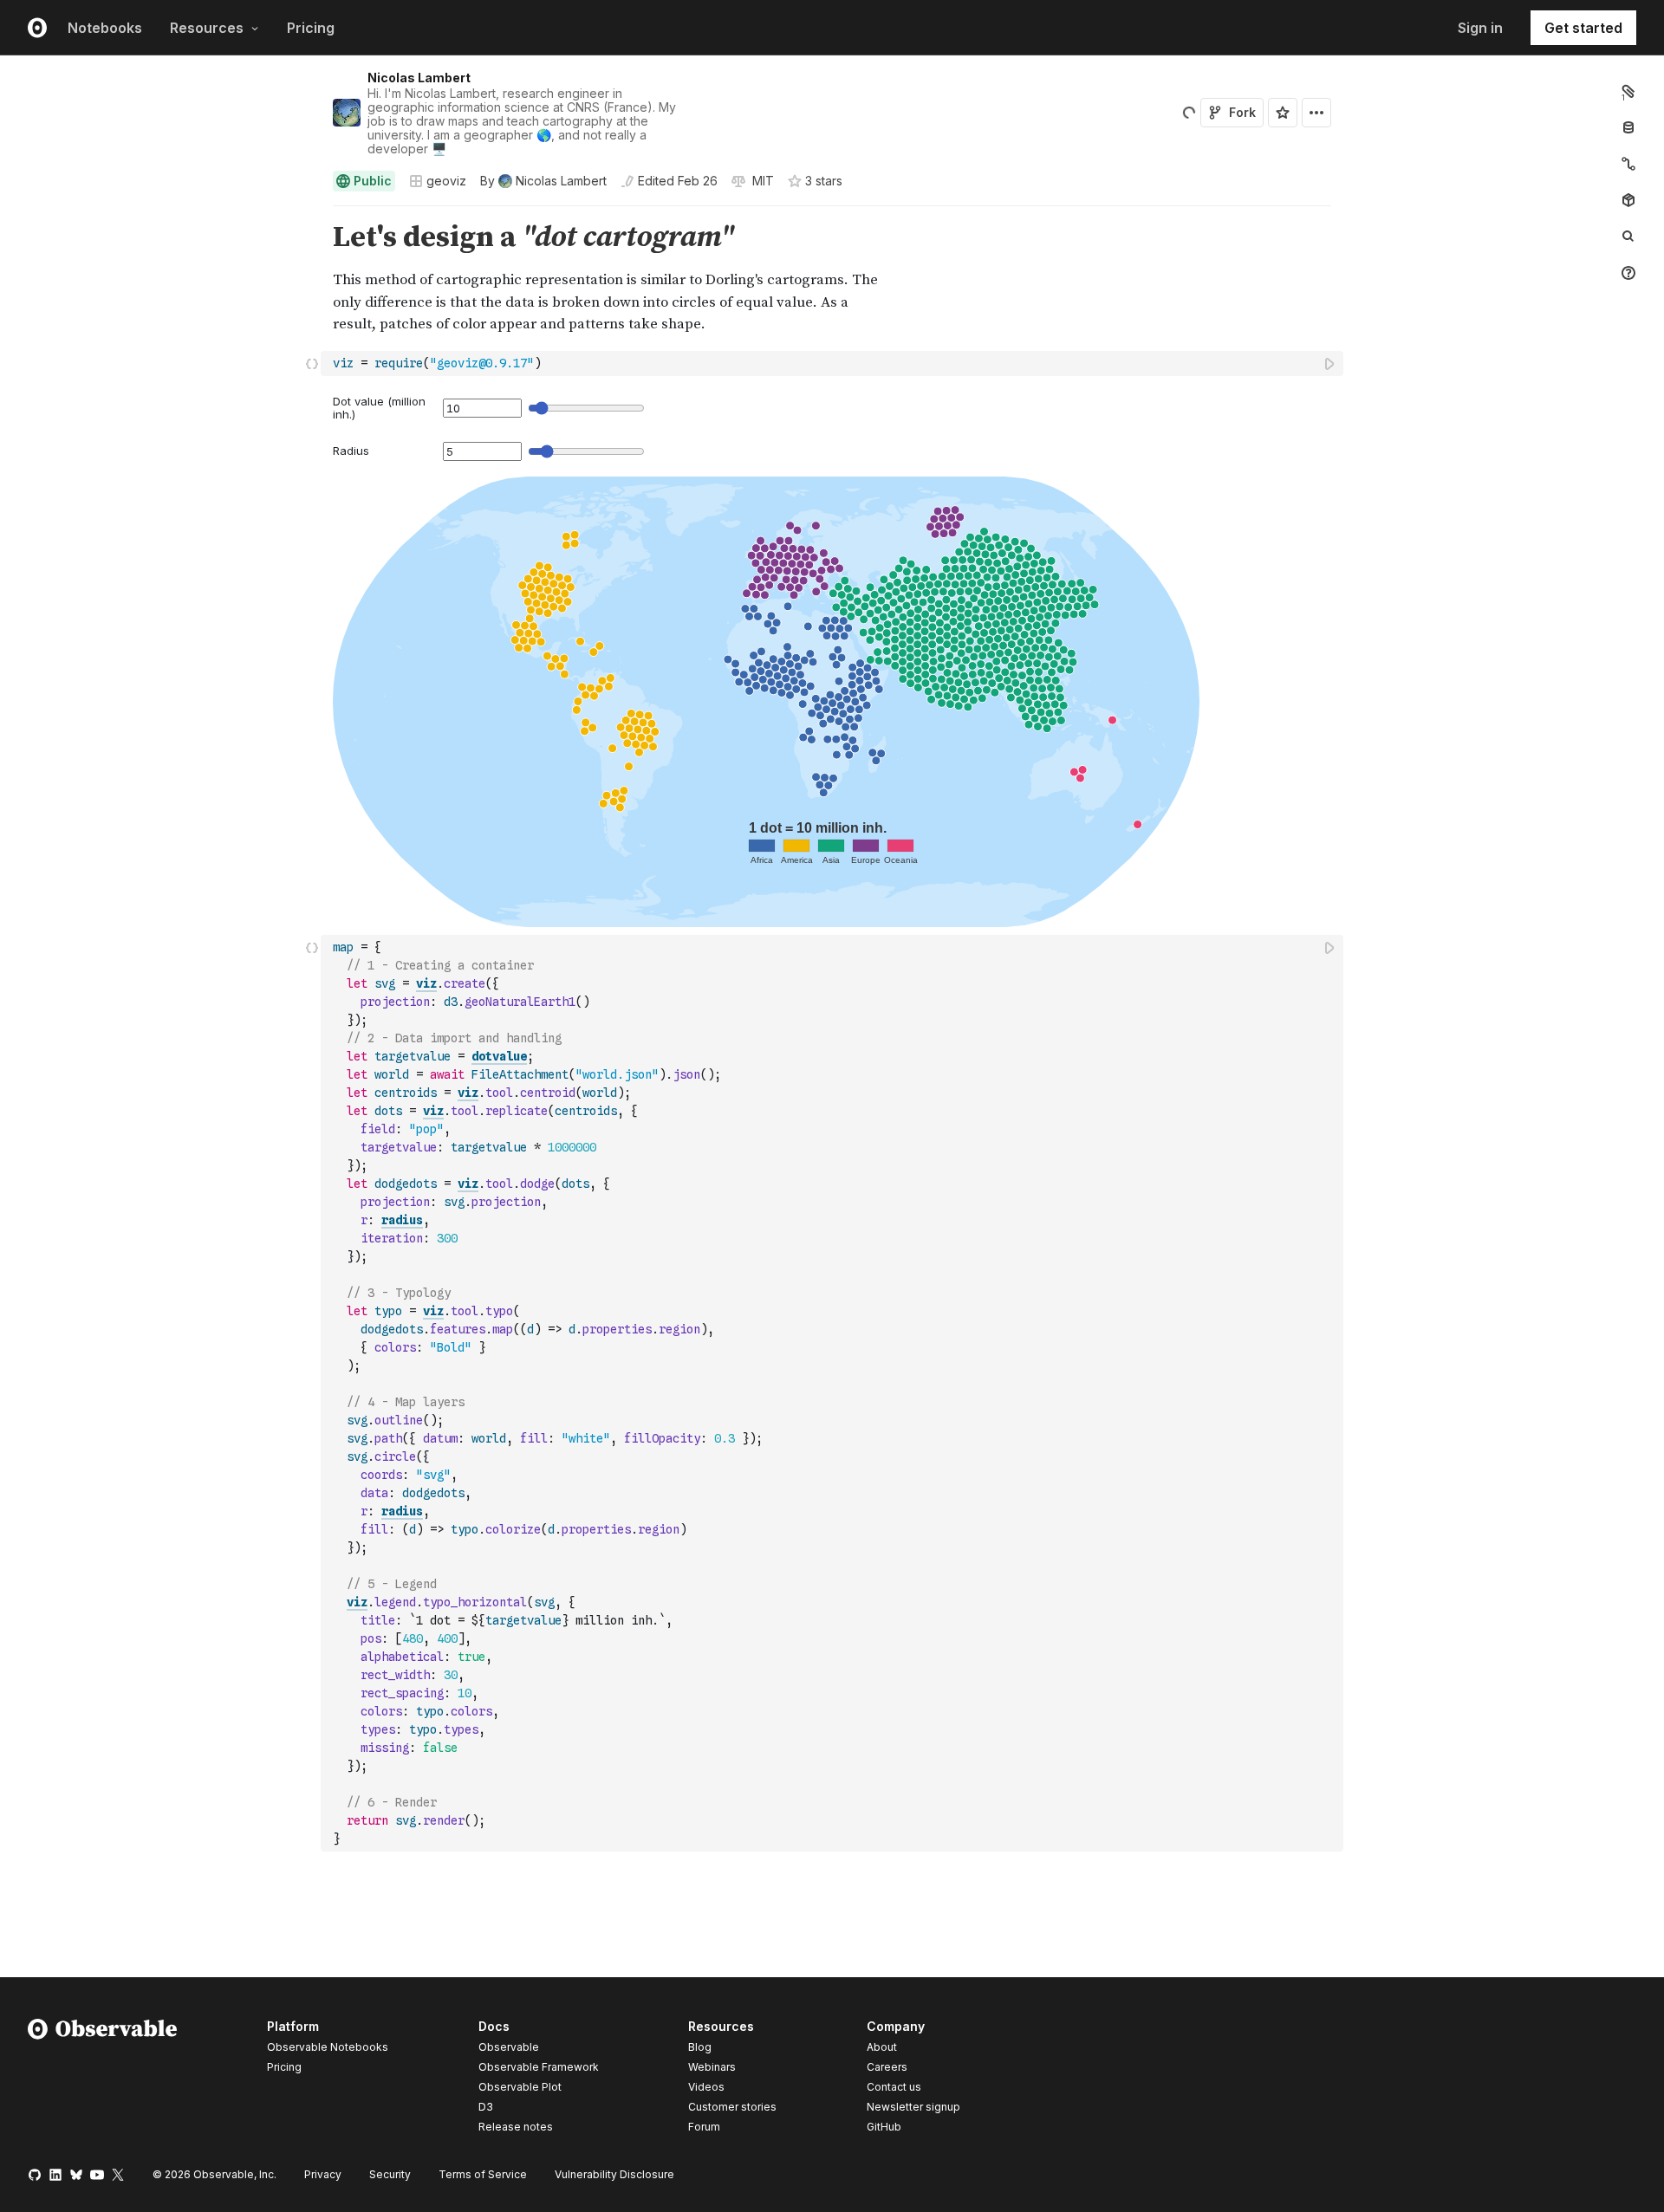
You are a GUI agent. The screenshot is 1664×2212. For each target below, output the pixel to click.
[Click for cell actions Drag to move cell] (312, 363)
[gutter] (161, 238)
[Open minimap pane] (1628, 164)
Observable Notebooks (328, 2047)
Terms (483, 2174)
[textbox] (834, 363)
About (882, 2047)
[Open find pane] (1628, 237)
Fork (1242, 112)
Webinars (712, 2067)
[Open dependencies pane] (1628, 200)
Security (390, 2174)
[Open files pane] (1628, 91)
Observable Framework (539, 2067)
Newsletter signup (913, 2107)
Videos (706, 2087)
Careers (887, 2067)
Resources (207, 28)
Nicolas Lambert (419, 78)
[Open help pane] (1628, 273)
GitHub (884, 2127)
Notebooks (105, 28)
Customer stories (732, 2107)
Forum (704, 2127)
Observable (509, 2047)
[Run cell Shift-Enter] (1330, 363)
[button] (312, 214)
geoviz (446, 181)
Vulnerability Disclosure (614, 2174)
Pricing (311, 28)
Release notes (516, 2127)
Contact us (894, 2087)
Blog (700, 2047)
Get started (1583, 28)
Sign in (1480, 28)
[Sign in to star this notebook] (1283, 113)
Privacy (323, 2174)
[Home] (103, 2079)
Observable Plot (520, 2087)
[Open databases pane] (1628, 127)
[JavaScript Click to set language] (312, 1393)
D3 (486, 2107)
